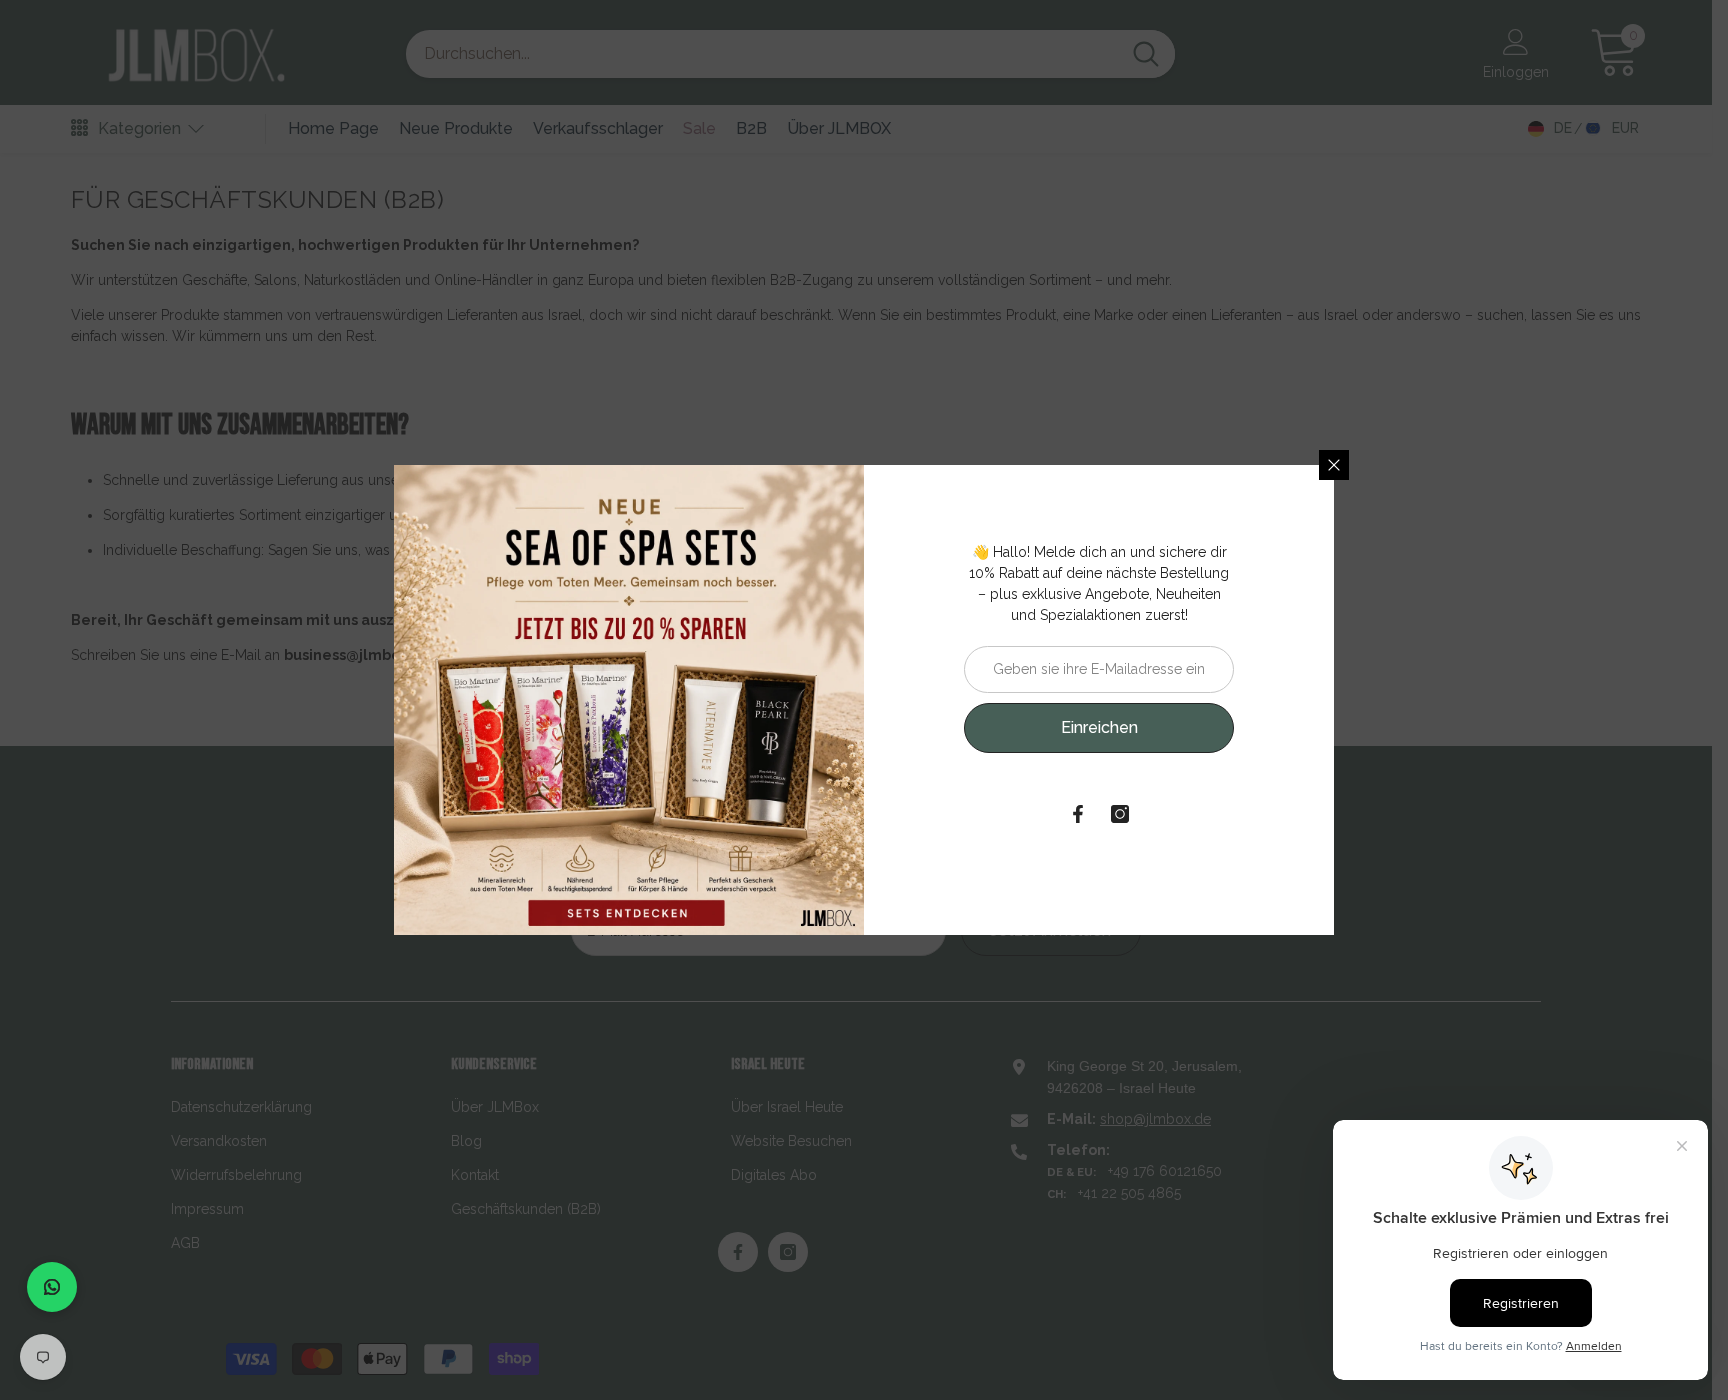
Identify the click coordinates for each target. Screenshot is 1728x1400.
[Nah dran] (1334, 465)
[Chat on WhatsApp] (52, 1287)
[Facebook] (1078, 814)
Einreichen (1099, 727)
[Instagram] (1120, 814)
